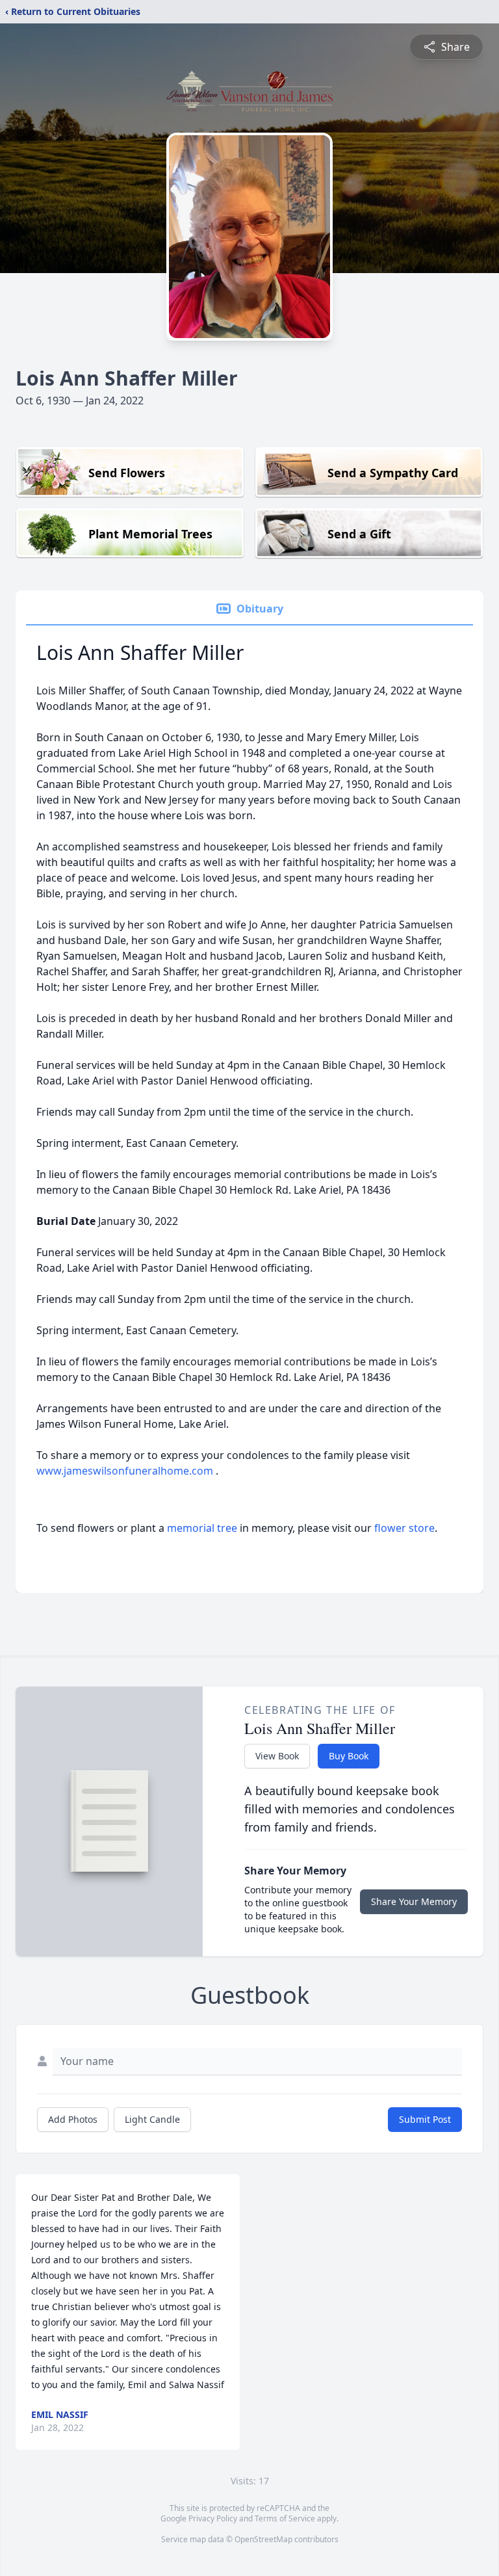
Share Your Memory (414, 1901)
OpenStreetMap (263, 2539)
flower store (404, 1528)
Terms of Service (285, 2518)
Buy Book (349, 1756)
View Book (277, 1756)
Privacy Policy (213, 2518)
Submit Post (425, 2119)
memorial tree (202, 1528)
